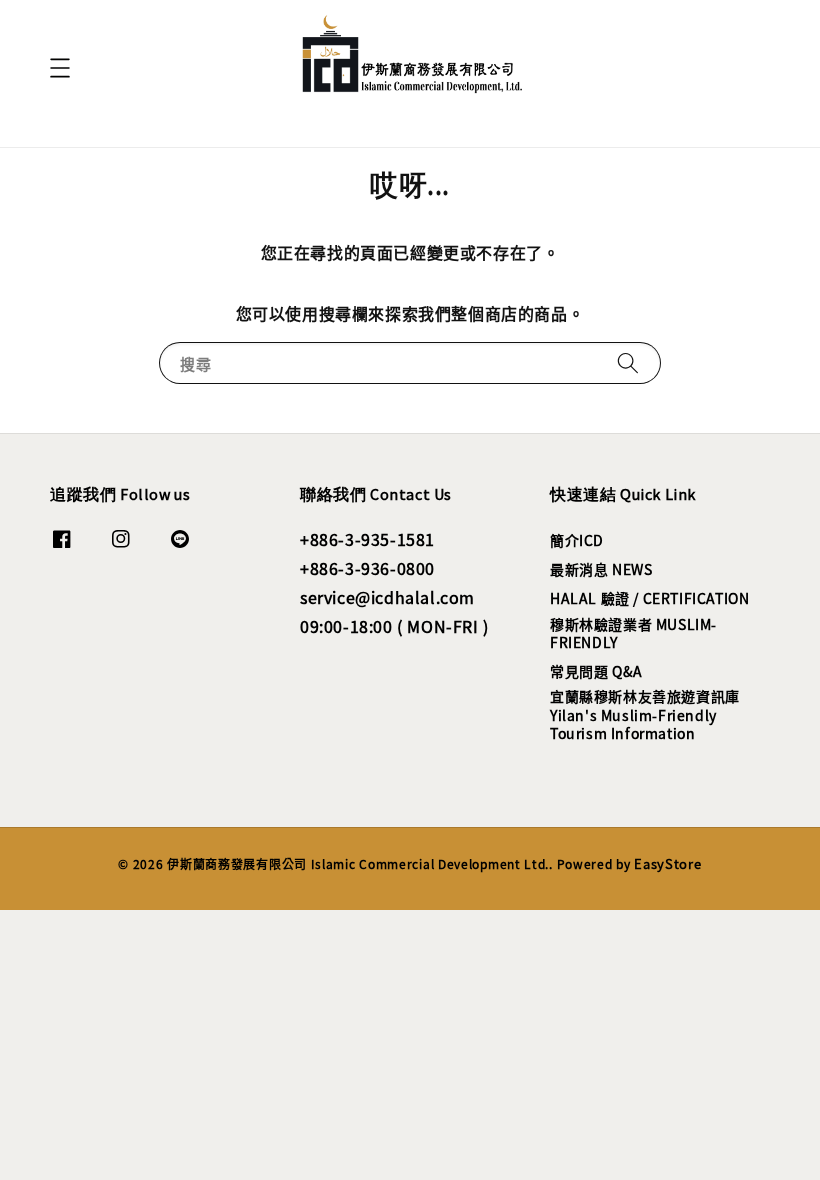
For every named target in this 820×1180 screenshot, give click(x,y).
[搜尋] (628, 362)
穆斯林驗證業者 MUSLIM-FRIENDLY (633, 633)
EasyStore (667, 863)
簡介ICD (577, 540)
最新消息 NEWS (601, 569)
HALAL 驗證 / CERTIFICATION (649, 598)
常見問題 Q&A (596, 671)
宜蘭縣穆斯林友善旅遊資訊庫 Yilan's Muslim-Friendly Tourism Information (645, 714)
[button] (60, 68)
